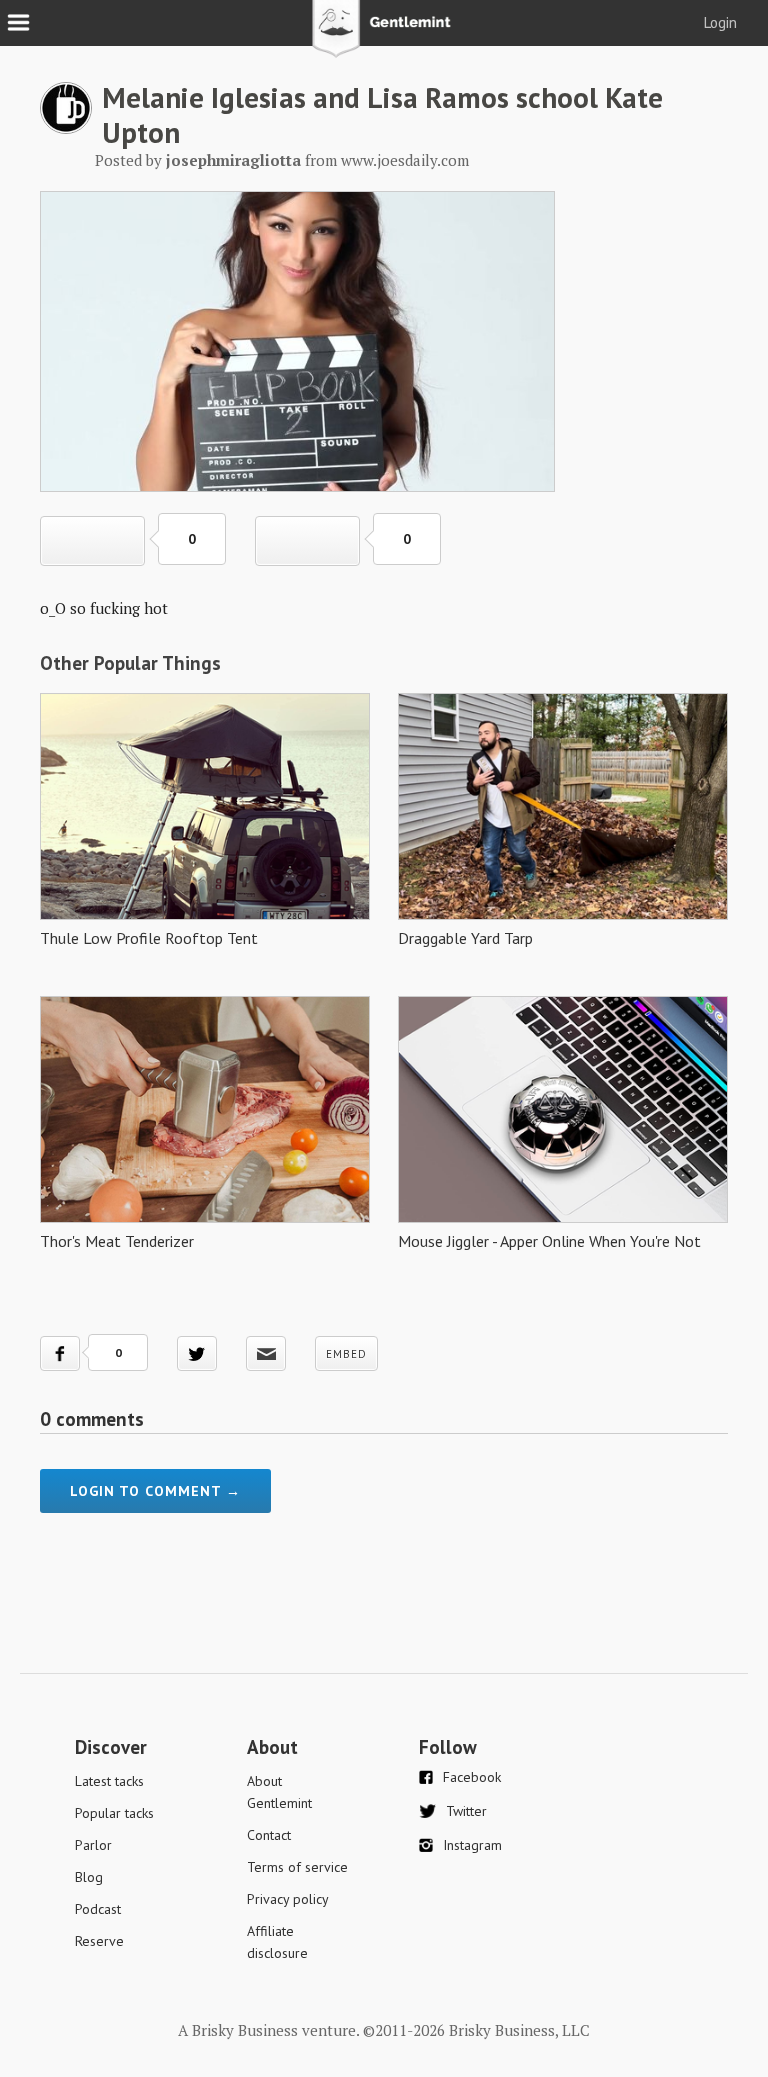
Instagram (472, 1845)
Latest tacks (109, 1781)
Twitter (466, 1811)
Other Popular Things (130, 663)
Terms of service (297, 1867)
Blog (89, 1877)
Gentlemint (384, 36)
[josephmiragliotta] (66, 128)
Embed (346, 1354)
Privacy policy (288, 1899)
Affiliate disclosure (277, 1942)
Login (720, 22)
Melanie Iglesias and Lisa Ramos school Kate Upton (382, 114)
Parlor (93, 1845)
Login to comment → (155, 1491)
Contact (269, 1835)
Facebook (472, 1777)
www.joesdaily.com (405, 160)
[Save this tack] (307, 541)
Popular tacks (114, 1813)
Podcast (98, 1909)
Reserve (99, 1941)
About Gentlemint (279, 1792)
